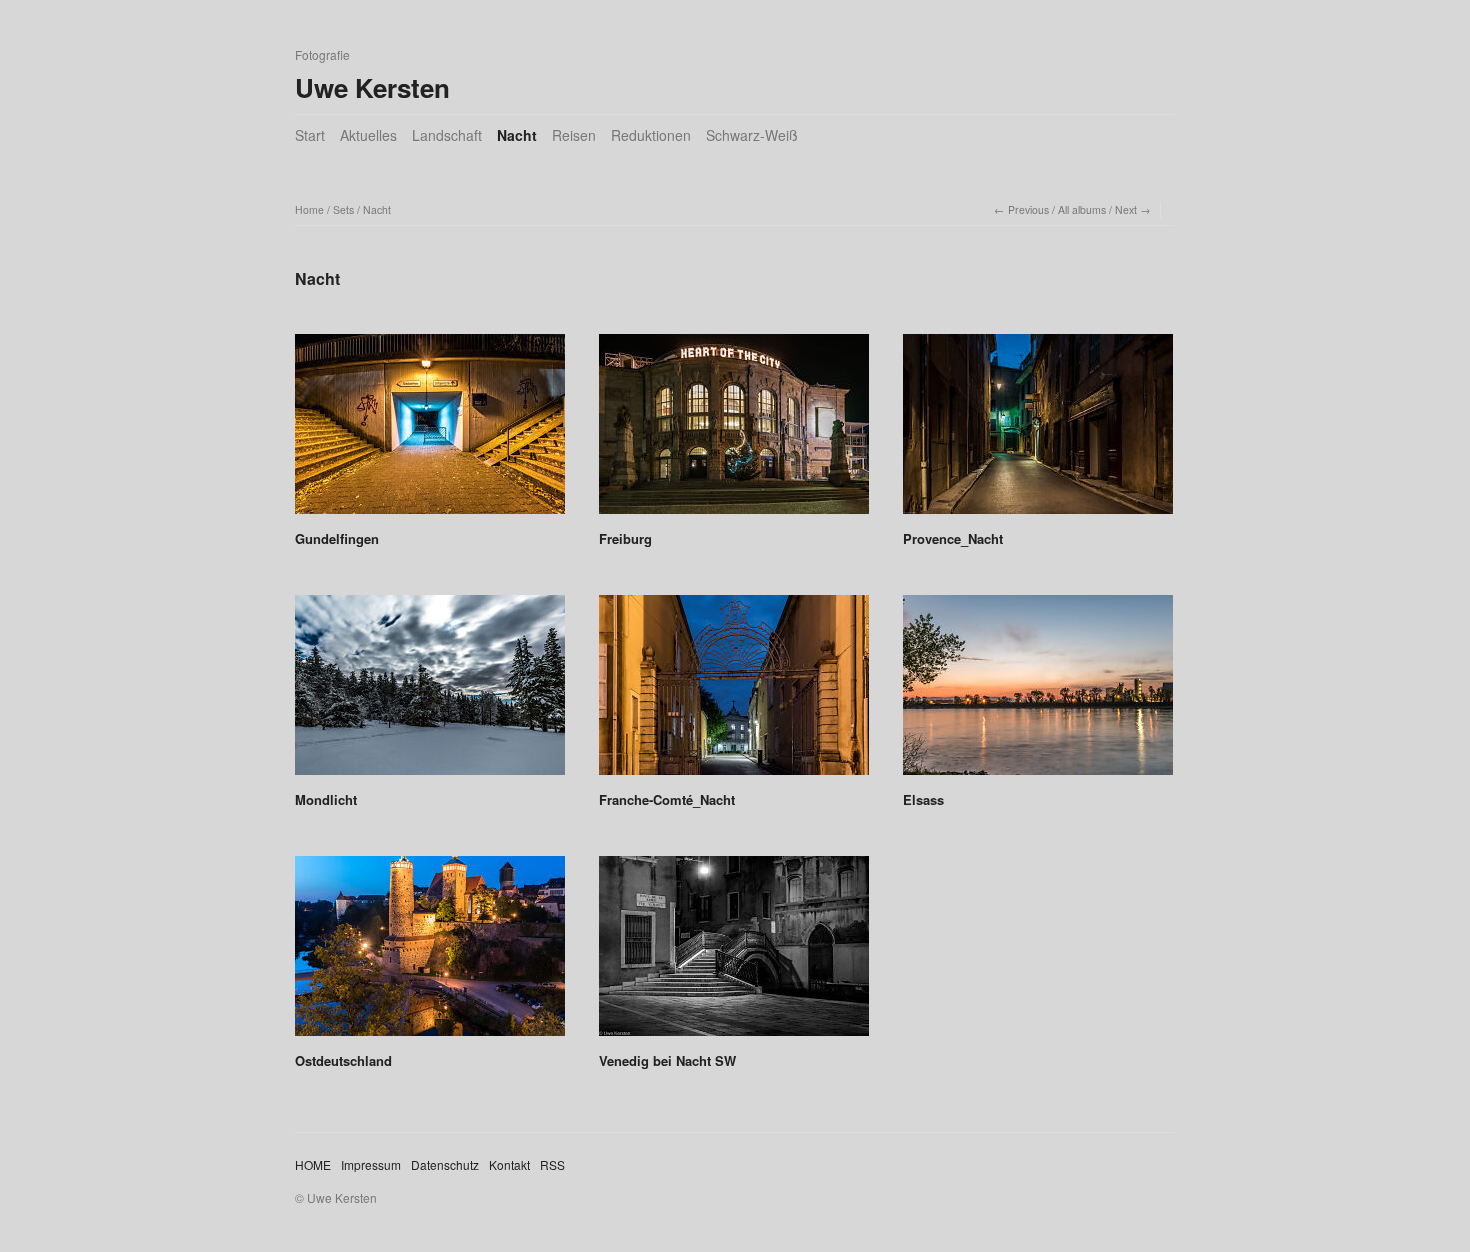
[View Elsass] (1038, 692)
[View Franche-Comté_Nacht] (734, 692)
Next (1126, 209)
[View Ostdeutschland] (430, 953)
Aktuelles (368, 135)
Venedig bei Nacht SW (667, 1060)
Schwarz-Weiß (752, 135)
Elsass (923, 799)
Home (309, 209)
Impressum (371, 1164)
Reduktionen (651, 135)
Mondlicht (326, 799)
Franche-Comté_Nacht (667, 799)
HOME (313, 1164)
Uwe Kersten (372, 87)
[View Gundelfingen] (430, 431)
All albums (1082, 209)
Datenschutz (445, 1164)
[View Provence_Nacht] (1038, 431)
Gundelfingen (337, 538)
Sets (343, 209)
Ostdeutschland (343, 1060)
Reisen (574, 135)
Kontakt (509, 1164)
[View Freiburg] (734, 431)
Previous (1028, 209)
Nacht (517, 135)
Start (310, 135)
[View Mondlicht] (430, 692)
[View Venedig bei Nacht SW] (734, 953)
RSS (552, 1164)
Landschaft (447, 135)
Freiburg (625, 538)
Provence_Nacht (953, 538)
